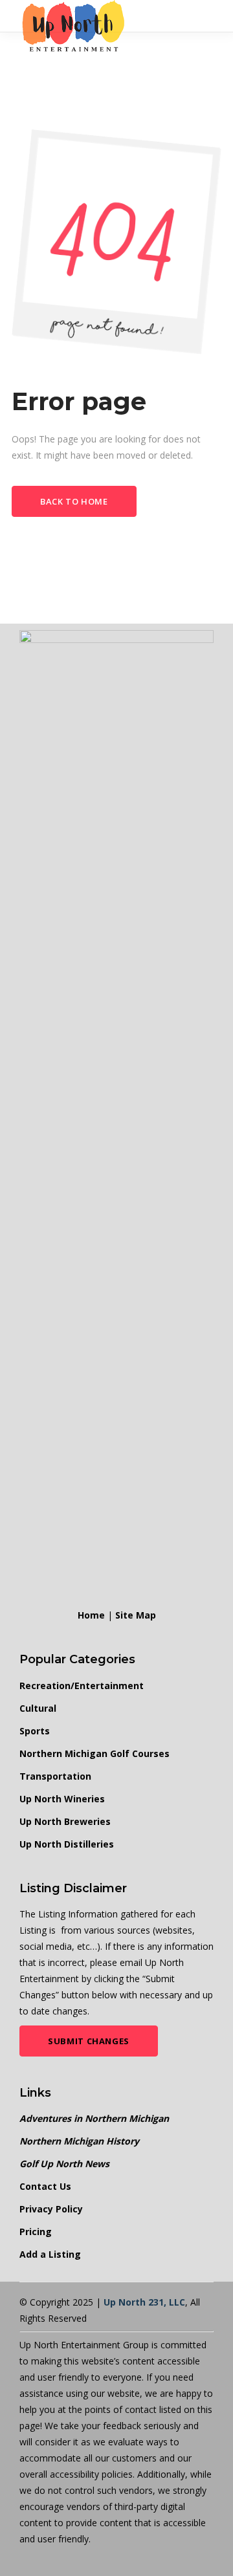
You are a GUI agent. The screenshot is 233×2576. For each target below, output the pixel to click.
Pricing (36, 2232)
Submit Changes (89, 2041)
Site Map (136, 1615)
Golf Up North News (64, 2164)
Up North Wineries (62, 1799)
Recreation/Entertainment (82, 1686)
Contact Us (45, 2186)
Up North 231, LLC (144, 2302)
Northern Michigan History (79, 2141)
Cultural (38, 1708)
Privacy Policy (51, 2209)
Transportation (55, 1776)
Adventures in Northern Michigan (94, 2118)
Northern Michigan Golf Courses (94, 1753)
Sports (35, 1731)
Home (91, 1615)
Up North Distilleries (67, 1844)
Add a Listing (50, 2254)
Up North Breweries (65, 1821)
